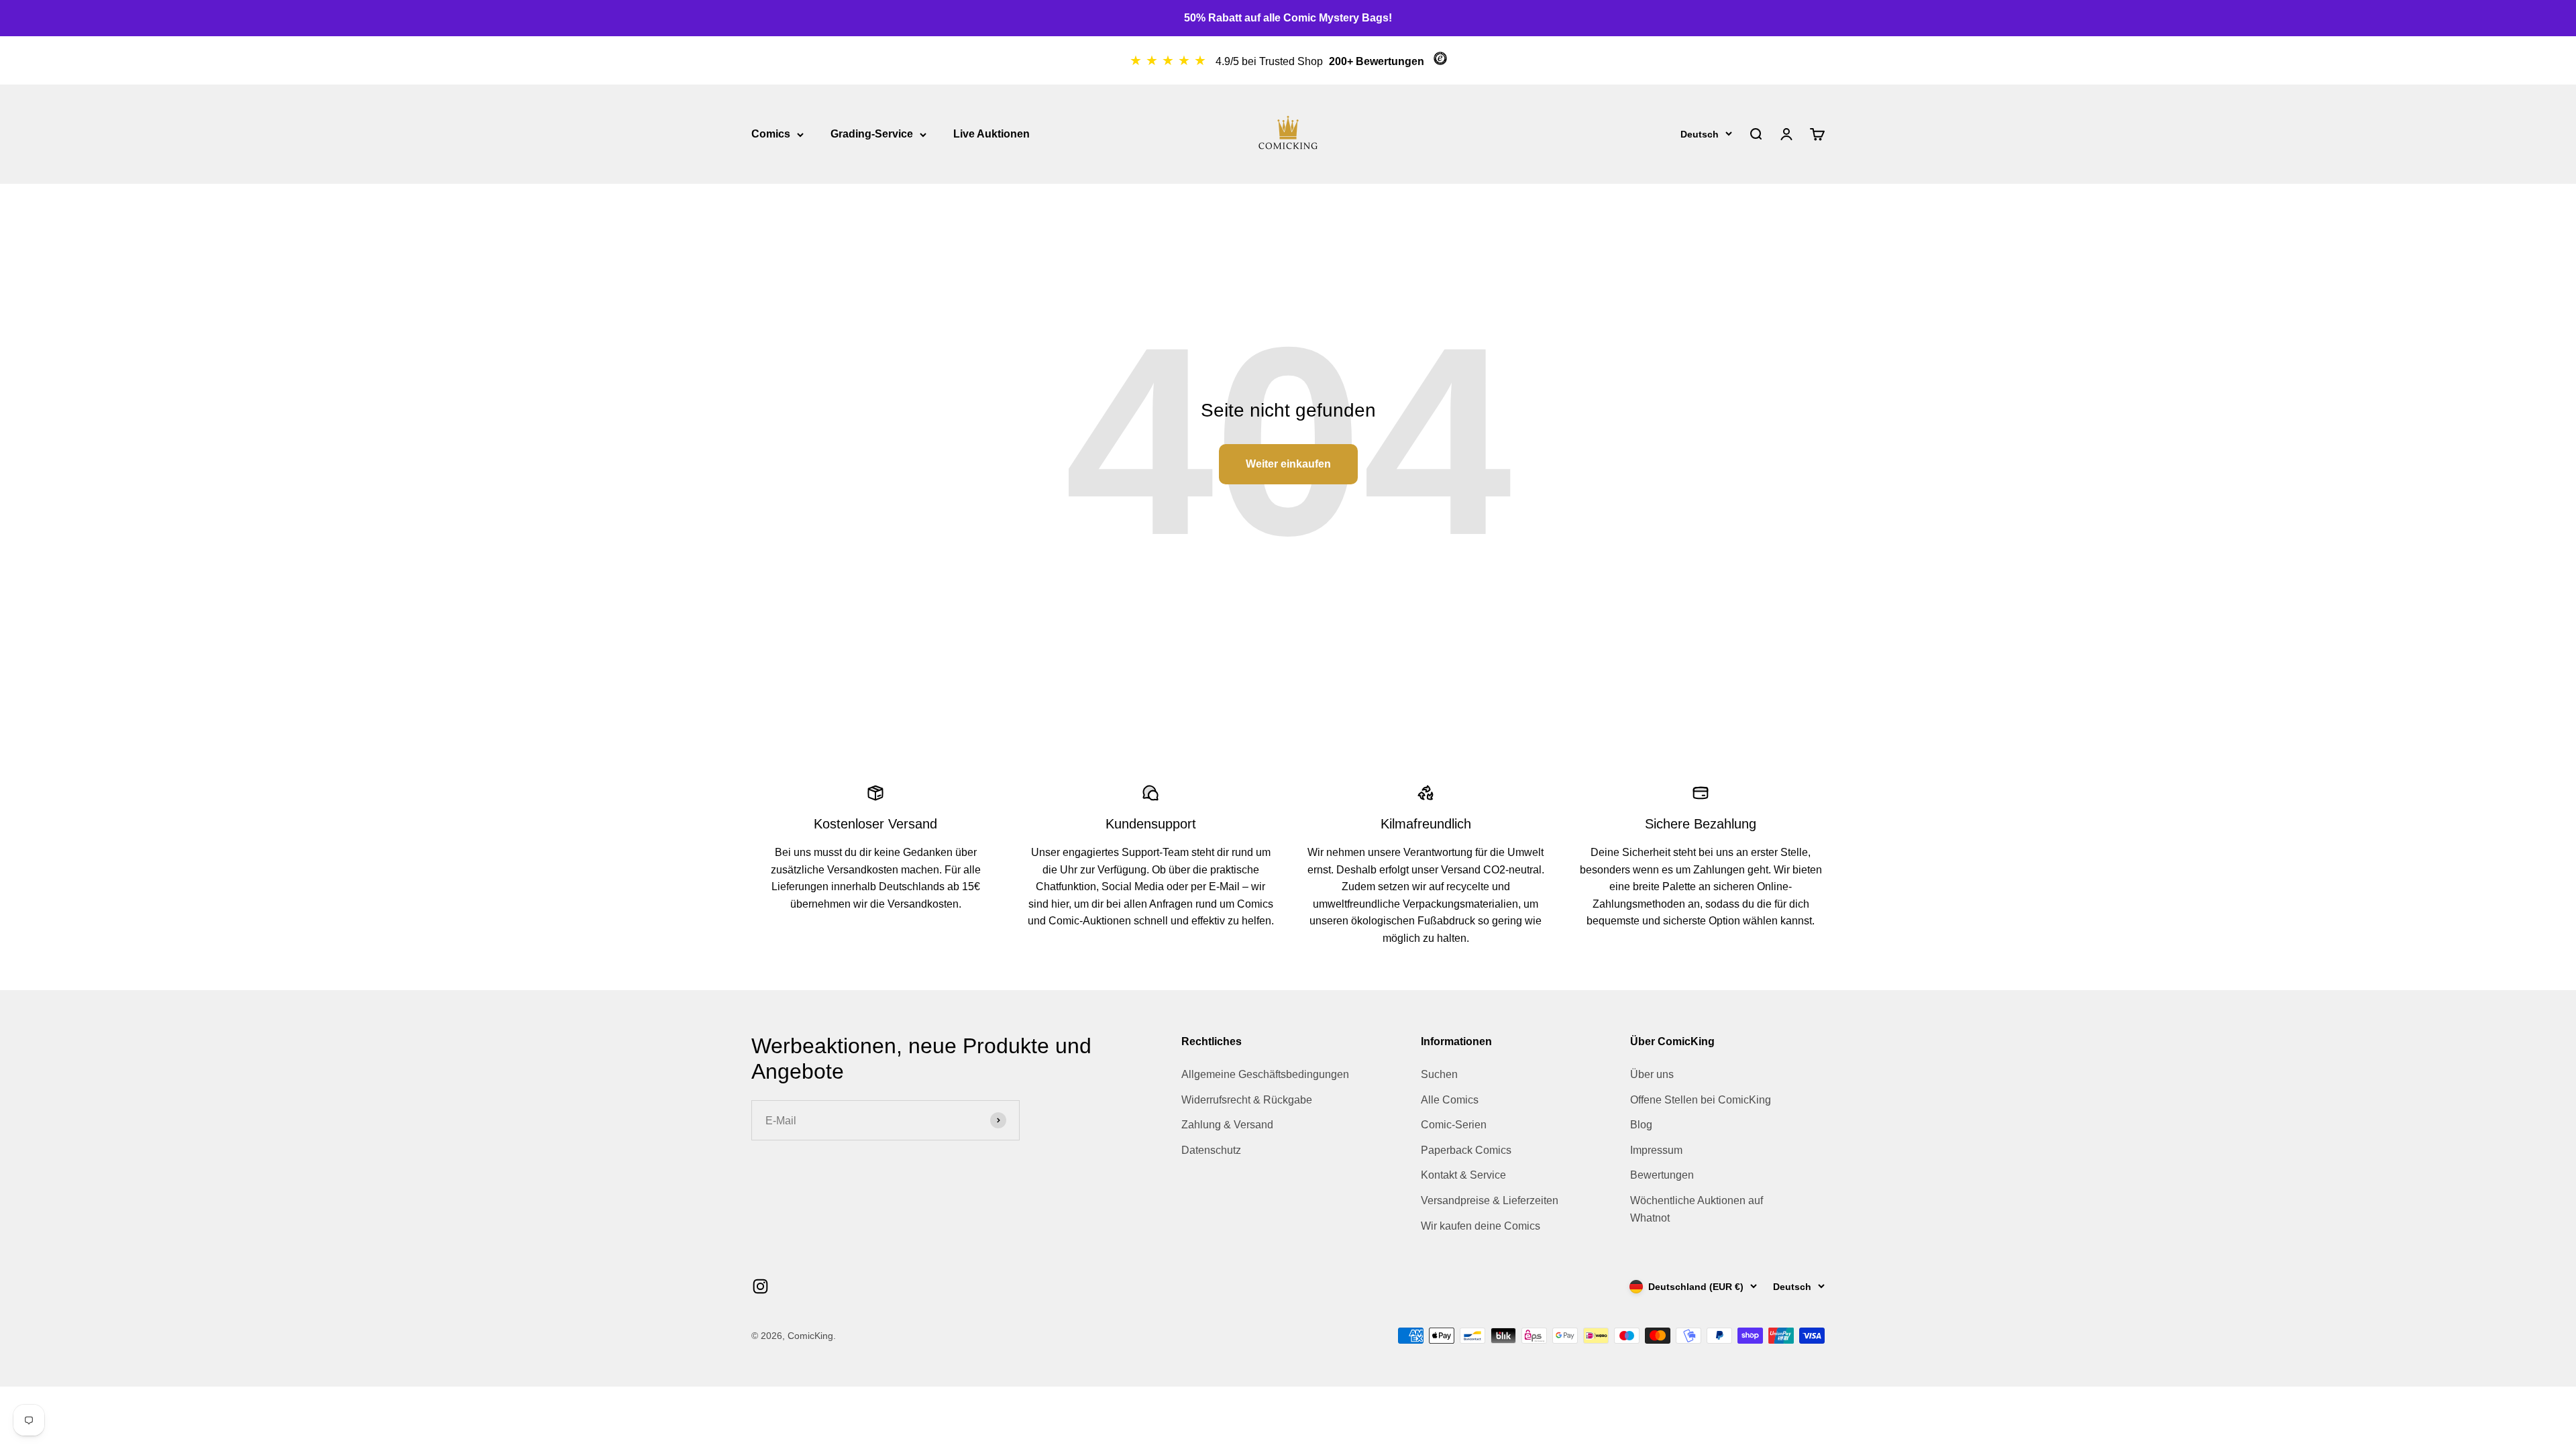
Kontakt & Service (1463, 1175)
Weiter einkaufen (1288, 464)
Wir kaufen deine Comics (1481, 1226)
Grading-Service (872, 134)
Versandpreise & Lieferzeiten (1490, 1200)
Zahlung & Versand (1227, 1125)
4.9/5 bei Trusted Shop (1271, 61)
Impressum (1656, 1150)
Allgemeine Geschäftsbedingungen (1265, 1074)
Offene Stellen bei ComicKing (1701, 1100)
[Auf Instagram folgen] (760, 1286)
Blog (1641, 1125)
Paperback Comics (1466, 1150)
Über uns (1652, 1074)
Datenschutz (1211, 1150)
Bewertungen (1662, 1175)
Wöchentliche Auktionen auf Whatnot (1697, 1209)
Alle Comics (1450, 1100)
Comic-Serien (1454, 1125)
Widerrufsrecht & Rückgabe (1247, 1100)
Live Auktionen (991, 134)
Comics (771, 134)
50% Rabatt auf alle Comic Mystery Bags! (1288, 18)
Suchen (1439, 1074)
